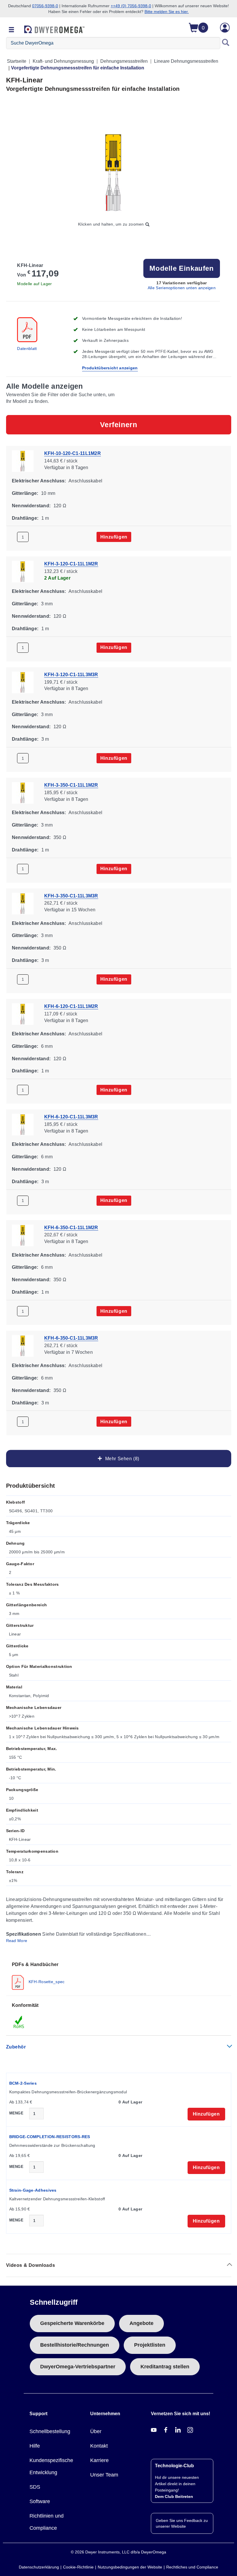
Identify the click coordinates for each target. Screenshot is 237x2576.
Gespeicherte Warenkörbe (72, 2323)
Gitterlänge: (25, 493)
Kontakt (99, 2446)
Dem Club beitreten (174, 2496)
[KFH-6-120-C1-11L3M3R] (23, 1124)
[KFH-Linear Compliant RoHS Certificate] (19, 2022)
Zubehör (16, 2047)
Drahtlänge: (25, 518)
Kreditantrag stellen (165, 2367)
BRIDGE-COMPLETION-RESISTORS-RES (50, 2137)
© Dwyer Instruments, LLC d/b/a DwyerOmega (118, 2552)
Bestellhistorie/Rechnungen (75, 2345)
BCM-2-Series (23, 2083)
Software (40, 2501)
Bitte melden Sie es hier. (167, 12)
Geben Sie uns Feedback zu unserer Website (182, 2523)
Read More (17, 1941)
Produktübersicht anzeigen (110, 368)
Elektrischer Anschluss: (39, 481)
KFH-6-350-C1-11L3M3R (71, 1338)
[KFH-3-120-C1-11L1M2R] (23, 571)
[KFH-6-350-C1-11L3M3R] (23, 1345)
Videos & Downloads (31, 2265)
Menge (16, 2113)
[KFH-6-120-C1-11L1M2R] (23, 1014)
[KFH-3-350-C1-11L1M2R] (23, 792)
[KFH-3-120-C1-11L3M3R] (23, 682)
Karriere (99, 2460)
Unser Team (104, 2475)
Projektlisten (150, 2345)
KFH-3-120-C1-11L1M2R (71, 564)
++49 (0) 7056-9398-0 (131, 6)
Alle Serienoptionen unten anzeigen (182, 288)
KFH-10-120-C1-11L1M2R (73, 453)
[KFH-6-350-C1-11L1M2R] (23, 1235)
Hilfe (35, 2446)
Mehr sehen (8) (121, 1459)
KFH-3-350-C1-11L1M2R (71, 785)
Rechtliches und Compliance (192, 2567)
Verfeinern (119, 425)
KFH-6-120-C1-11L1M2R (71, 1006)
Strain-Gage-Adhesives (33, 2190)
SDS (35, 2487)
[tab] (119, 1975)
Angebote (141, 2323)
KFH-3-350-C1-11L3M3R (71, 896)
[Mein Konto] (225, 28)
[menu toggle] (12, 30)
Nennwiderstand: (31, 505)
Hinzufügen (114, 537)
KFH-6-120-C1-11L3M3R (71, 1117)
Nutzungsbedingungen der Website (130, 2567)
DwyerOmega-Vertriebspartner (78, 2367)
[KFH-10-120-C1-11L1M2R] (23, 461)
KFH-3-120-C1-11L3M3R (71, 674)
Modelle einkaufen (182, 268)
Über (96, 2431)
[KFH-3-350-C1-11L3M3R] (23, 903)
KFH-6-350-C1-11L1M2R (71, 1227)
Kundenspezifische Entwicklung (51, 2466)
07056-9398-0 (45, 6)
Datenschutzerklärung (39, 2567)
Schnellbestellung (50, 2431)
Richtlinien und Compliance (47, 2522)
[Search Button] (226, 43)
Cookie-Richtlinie (78, 2567)
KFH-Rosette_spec (46, 1982)
